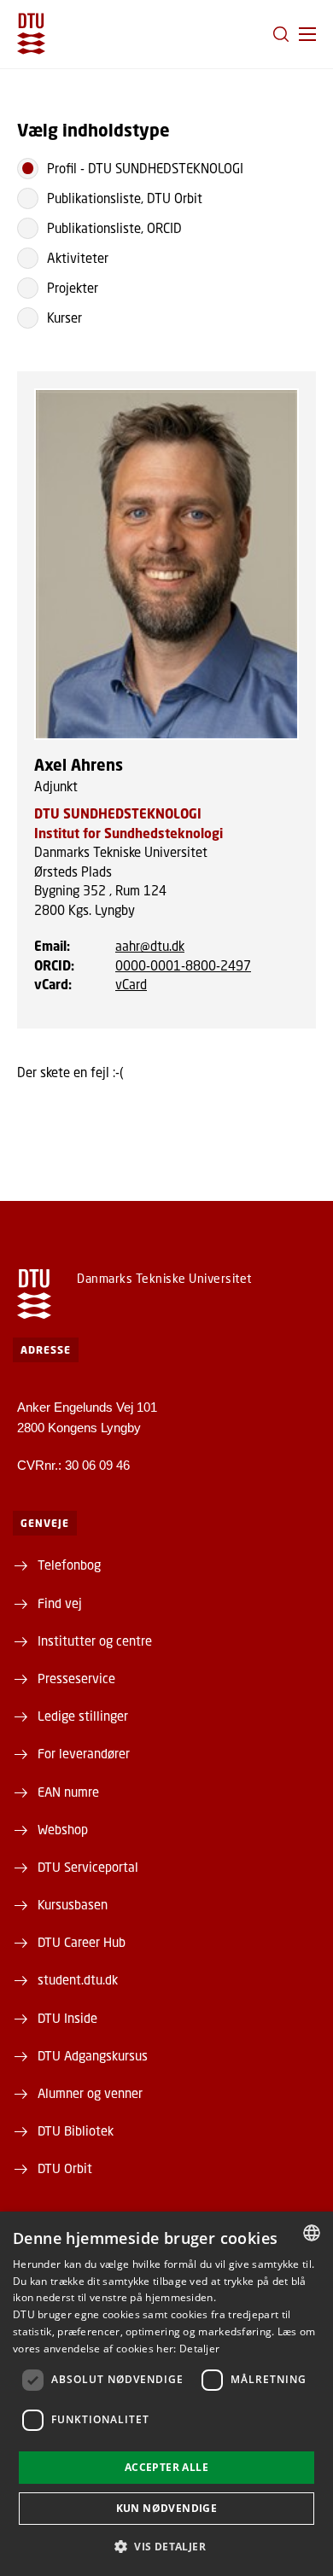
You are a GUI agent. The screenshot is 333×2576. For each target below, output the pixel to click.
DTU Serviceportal (88, 1867)
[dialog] (166, 2394)
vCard (131, 984)
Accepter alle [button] (166, 2467)
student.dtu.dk (78, 1979)
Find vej (60, 1603)
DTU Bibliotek (76, 2130)
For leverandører (84, 1753)
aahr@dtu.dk (150, 946)
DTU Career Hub (82, 1942)
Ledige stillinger (83, 1716)
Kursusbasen (73, 1904)
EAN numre (68, 1792)
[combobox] (312, 2233)
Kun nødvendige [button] (167, 2508)
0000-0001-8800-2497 (183, 965)
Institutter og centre (95, 1641)
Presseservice (76, 1678)
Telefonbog (69, 1565)
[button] (307, 34)
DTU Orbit (65, 2168)
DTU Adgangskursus (93, 2055)
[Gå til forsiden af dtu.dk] (31, 34)
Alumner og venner (90, 2093)
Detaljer (199, 2349)
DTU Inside (67, 2018)
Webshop (63, 1829)
